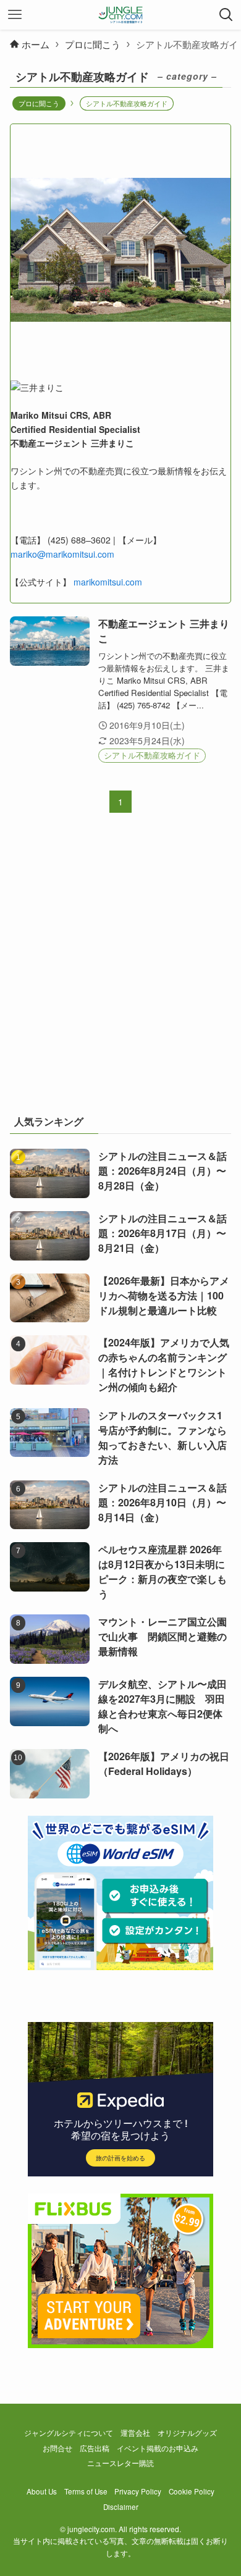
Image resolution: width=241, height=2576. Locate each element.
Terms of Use (86, 2491)
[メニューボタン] (15, 15)
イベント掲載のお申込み (158, 2448)
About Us (42, 2491)
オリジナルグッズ (187, 2433)
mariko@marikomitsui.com (62, 554)
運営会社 (135, 2433)
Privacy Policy (138, 2491)
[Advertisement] (120, 971)
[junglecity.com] (121, 15)
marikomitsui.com (108, 582)
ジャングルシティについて (69, 2433)
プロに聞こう (39, 103)
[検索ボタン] (226, 15)
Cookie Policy (192, 2491)
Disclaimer (121, 2507)
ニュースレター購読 (120, 2463)
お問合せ (57, 2448)
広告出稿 (95, 2448)
